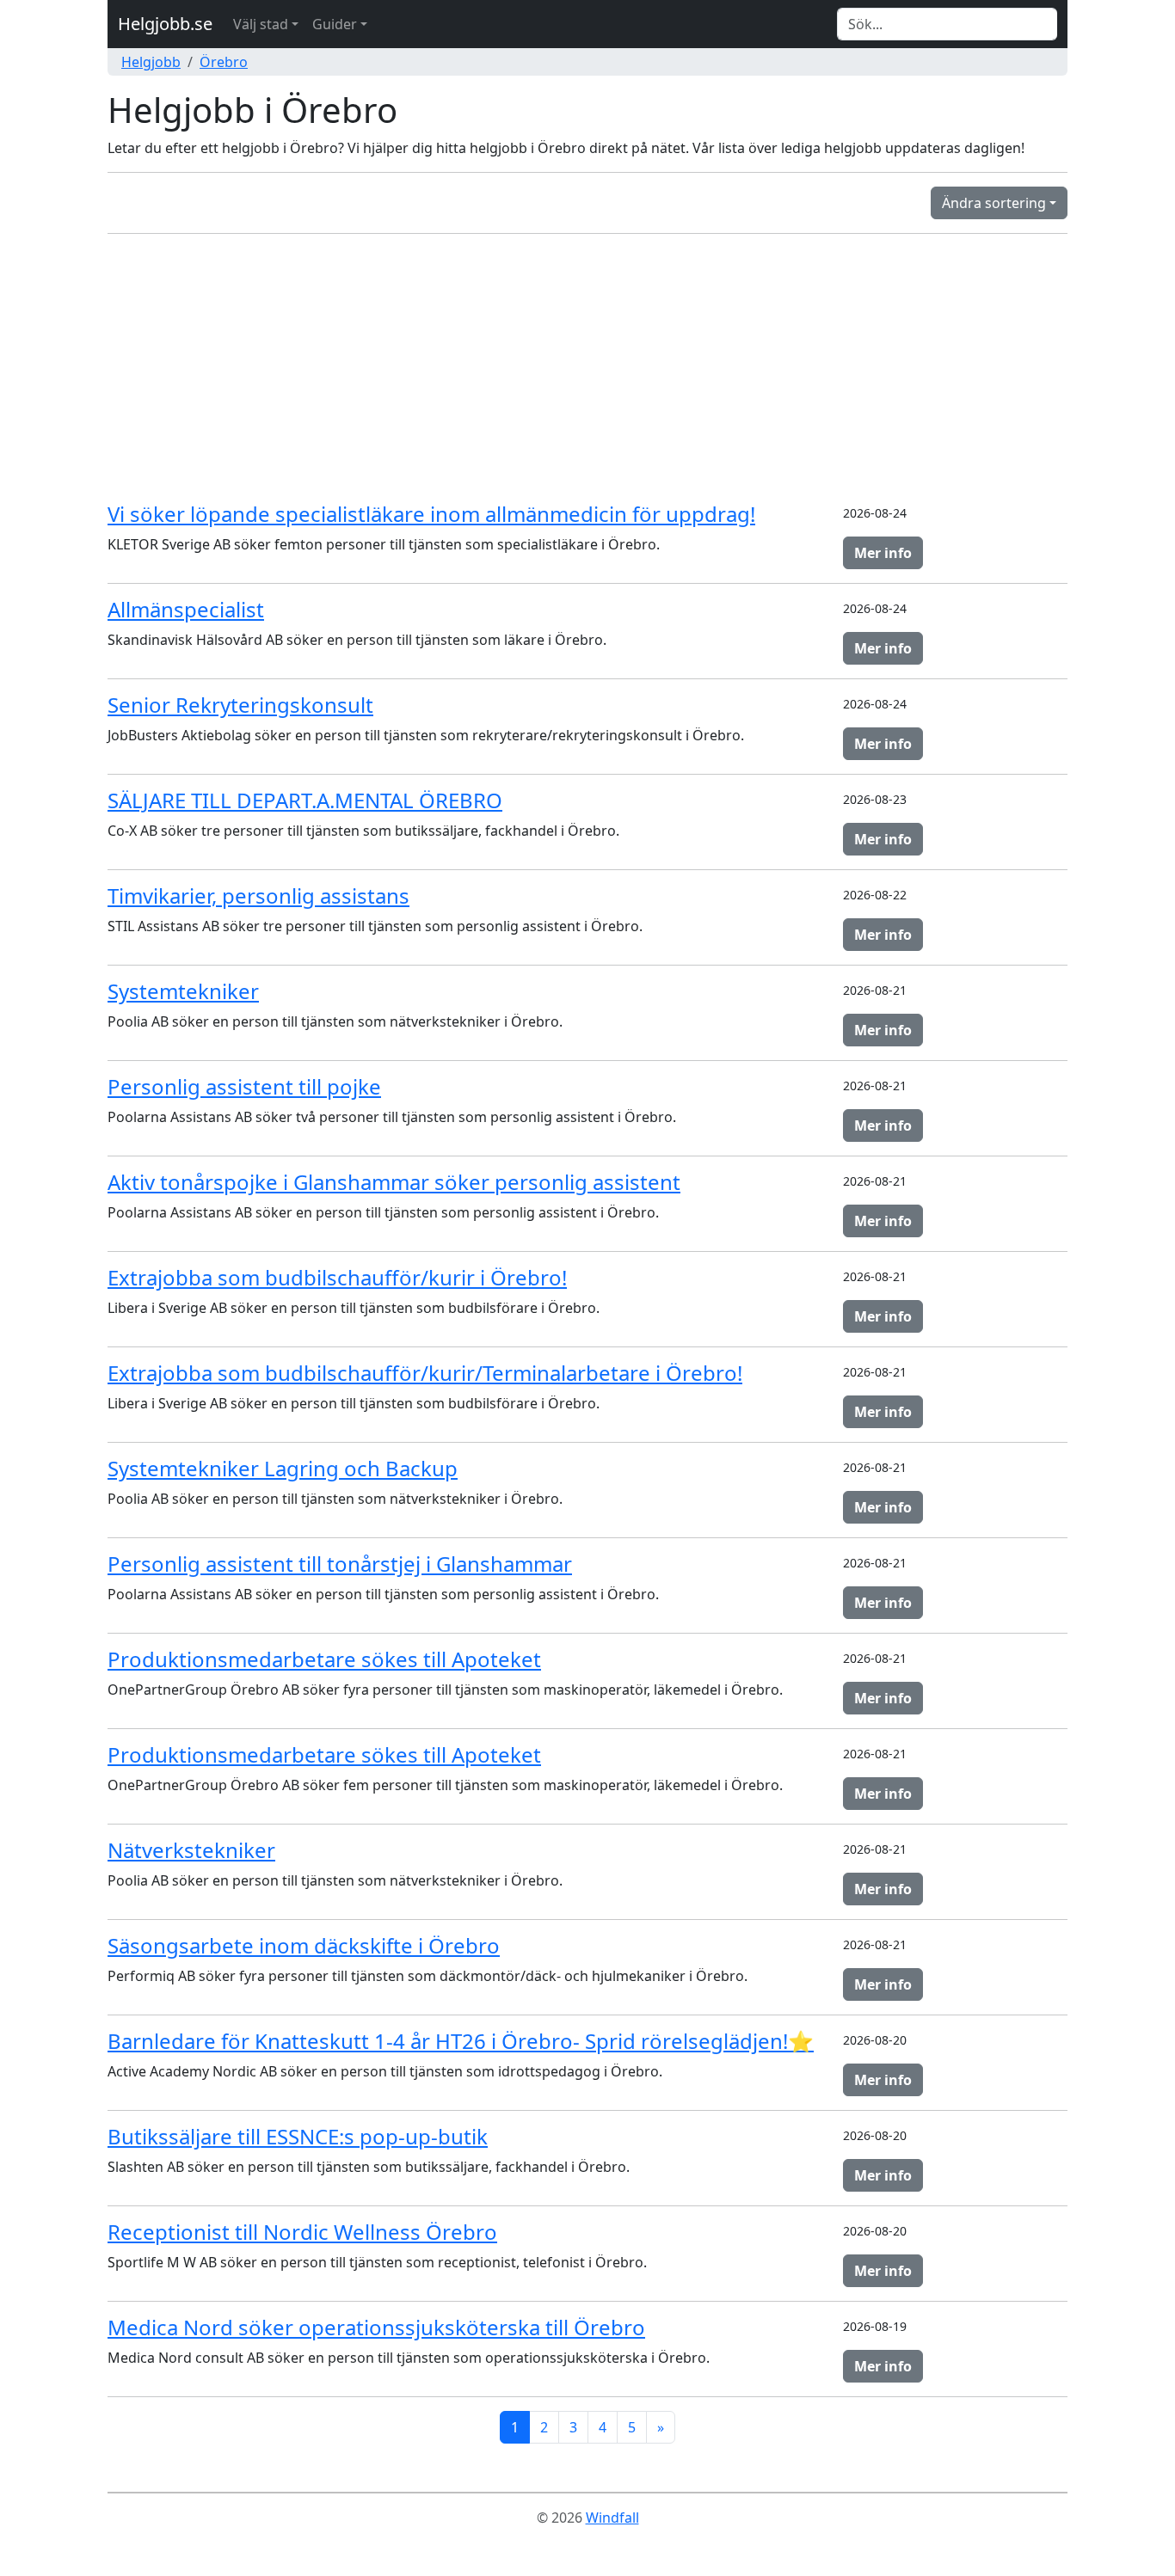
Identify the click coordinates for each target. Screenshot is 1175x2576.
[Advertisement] (587, 368)
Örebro (224, 62)
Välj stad (261, 24)
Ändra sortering (994, 203)
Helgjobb (151, 62)
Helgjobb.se (165, 24)
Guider (335, 24)
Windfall (612, 2518)
